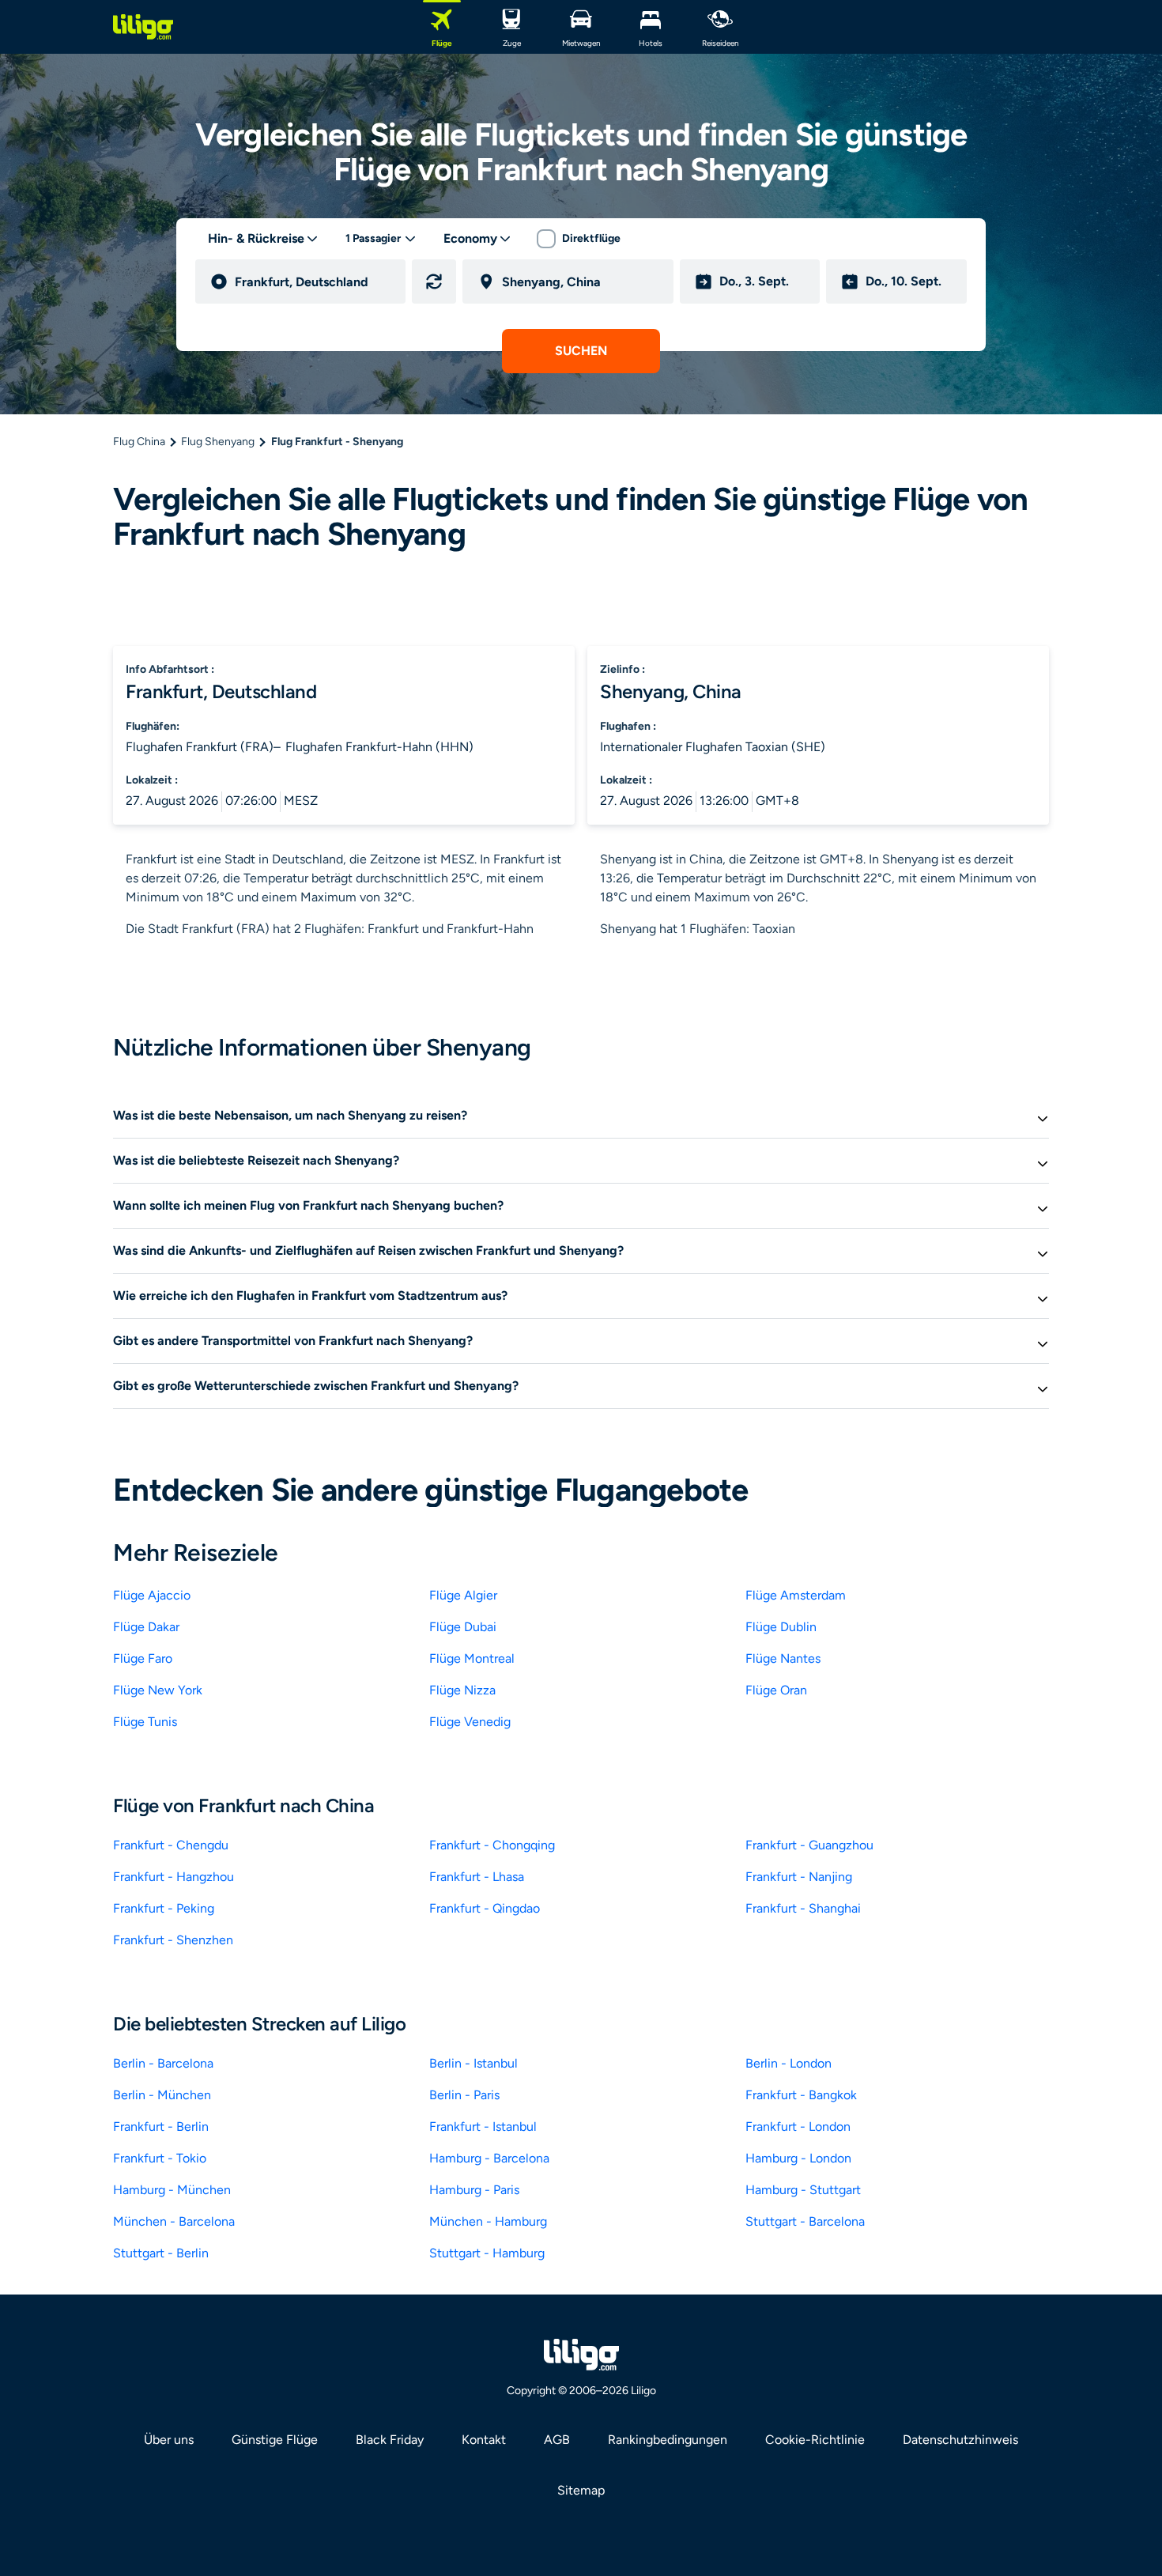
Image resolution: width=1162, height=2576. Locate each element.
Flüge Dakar (146, 1627)
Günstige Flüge (275, 2440)
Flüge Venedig (470, 1722)
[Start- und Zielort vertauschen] (434, 281)
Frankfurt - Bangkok (801, 2095)
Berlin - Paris (464, 2095)
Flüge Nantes (783, 1658)
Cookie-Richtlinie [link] (815, 2440)
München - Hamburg (488, 2221)
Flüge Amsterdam (796, 1595)
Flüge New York (158, 1690)
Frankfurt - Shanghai (803, 1908)
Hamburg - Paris (474, 2190)
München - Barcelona (174, 2221)
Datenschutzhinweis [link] (960, 2440)
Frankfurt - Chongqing (492, 1845)
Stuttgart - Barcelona (805, 2221)
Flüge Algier (463, 1595)
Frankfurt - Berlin (161, 2127)
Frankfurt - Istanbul (483, 2127)
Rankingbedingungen (668, 2440)
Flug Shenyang (218, 442)
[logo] (143, 27)
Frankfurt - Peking (164, 1908)
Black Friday (390, 2440)
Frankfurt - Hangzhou (174, 1877)
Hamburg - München (172, 2190)
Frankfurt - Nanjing (799, 1877)
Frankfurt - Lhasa (477, 1877)
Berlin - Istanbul (473, 2063)
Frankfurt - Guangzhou (809, 1845)
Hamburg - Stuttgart (803, 2190)
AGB (557, 2440)
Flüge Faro (143, 1658)
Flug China (139, 442)
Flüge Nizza (462, 1690)
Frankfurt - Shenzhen (173, 1940)
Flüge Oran (776, 1690)
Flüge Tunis (145, 1722)
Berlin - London (788, 2063)
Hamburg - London (798, 2158)
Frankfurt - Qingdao (485, 1908)
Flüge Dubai (463, 1627)
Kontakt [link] (484, 2440)
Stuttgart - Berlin (161, 2253)
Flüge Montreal (472, 1658)
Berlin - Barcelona (163, 2063)
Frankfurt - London (798, 2127)
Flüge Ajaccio (152, 1595)
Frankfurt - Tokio (160, 2158)
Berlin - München (162, 2095)
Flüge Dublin (781, 1627)
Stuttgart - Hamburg (487, 2253)
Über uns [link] (169, 2440)
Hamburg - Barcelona (489, 2158)
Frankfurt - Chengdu (171, 1845)
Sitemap (581, 2490)
